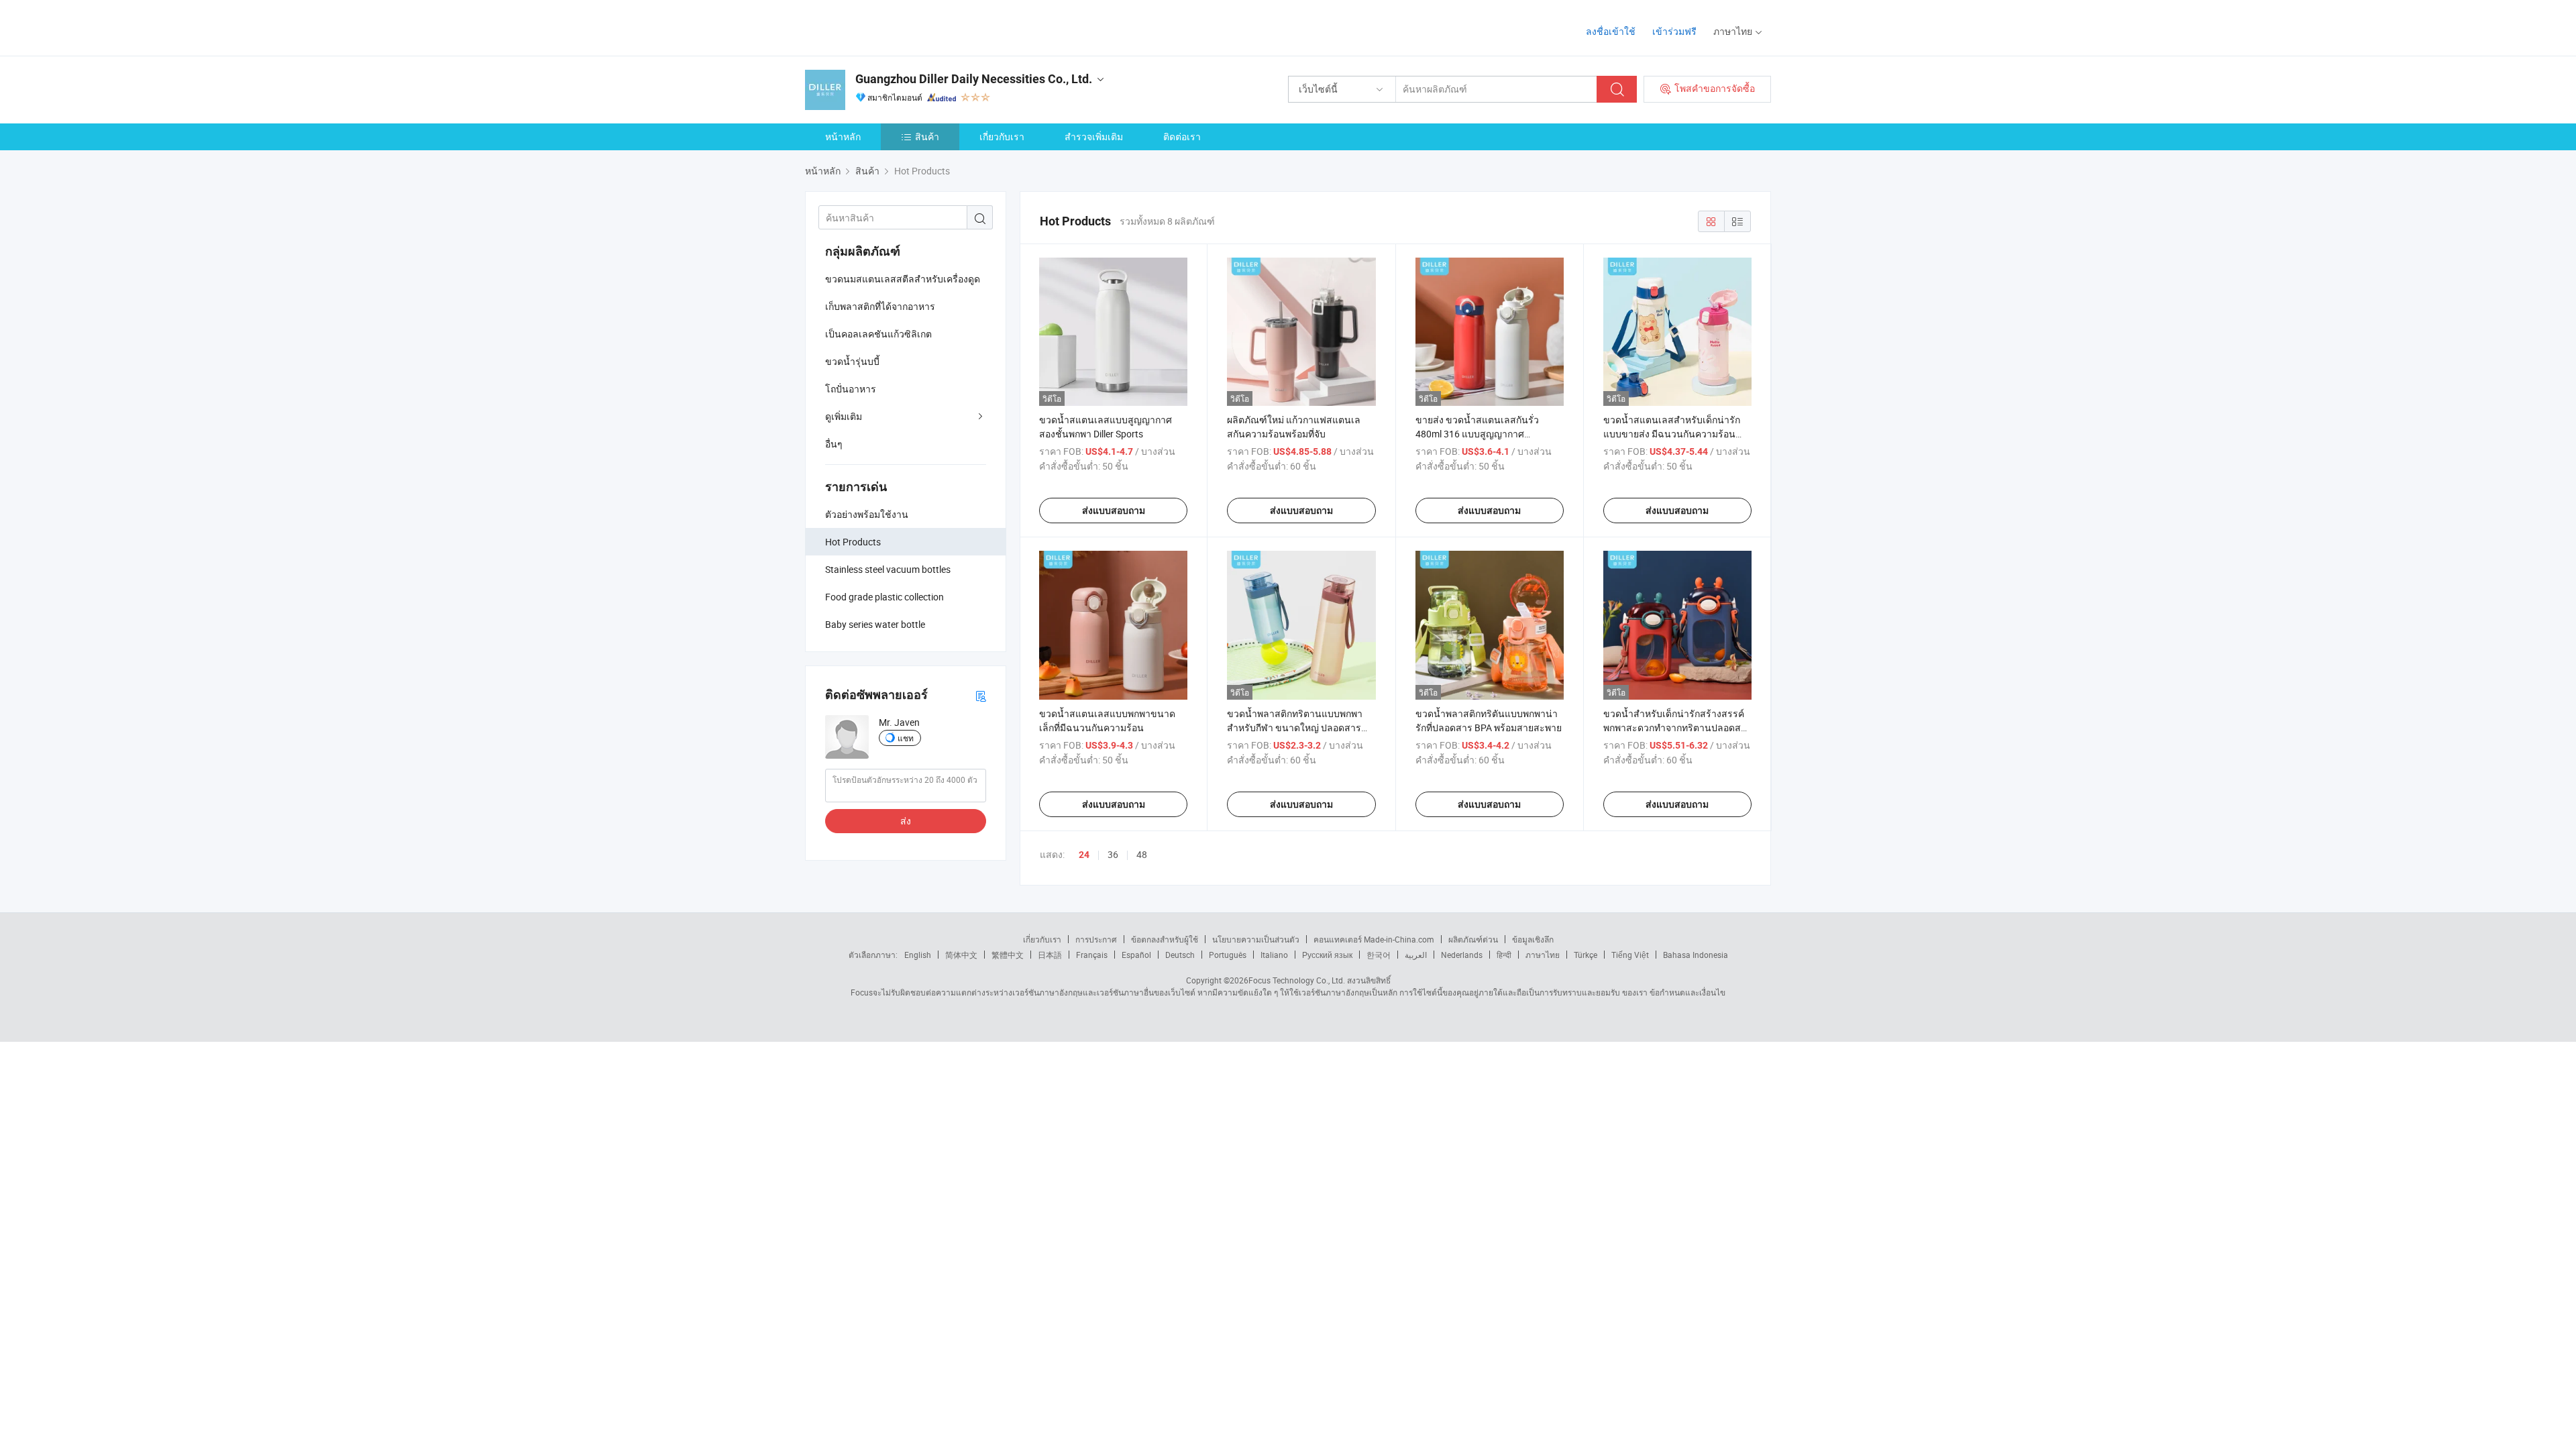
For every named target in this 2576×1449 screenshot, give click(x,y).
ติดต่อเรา (1182, 137)
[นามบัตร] (981, 695)
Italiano (1274, 955)
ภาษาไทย (1543, 955)
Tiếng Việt (1630, 955)
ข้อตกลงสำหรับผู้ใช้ (1165, 939)
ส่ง (906, 821)
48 (1142, 854)
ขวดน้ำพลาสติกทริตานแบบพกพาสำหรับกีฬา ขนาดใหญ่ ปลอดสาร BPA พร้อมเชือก (1295, 728)
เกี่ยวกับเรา (1002, 137)
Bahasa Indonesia (1696, 955)
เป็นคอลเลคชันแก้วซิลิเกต (878, 334)
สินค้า (927, 137)
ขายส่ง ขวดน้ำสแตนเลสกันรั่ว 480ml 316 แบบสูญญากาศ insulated (1477, 434)
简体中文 (961, 955)
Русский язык (1327, 955)
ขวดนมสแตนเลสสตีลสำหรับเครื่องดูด (903, 279)
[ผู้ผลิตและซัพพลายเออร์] (891, 26)
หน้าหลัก (843, 137)
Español (1136, 955)
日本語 (1050, 955)
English (918, 955)
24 (1084, 855)
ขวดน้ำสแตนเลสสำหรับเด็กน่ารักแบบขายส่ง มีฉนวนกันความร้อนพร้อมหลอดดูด (1672, 434)
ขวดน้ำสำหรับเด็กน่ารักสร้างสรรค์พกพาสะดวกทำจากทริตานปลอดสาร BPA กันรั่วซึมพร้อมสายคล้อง (1677, 728)
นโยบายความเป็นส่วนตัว (1256, 939)
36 (1113, 854)
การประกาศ (1096, 939)
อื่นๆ (834, 444)
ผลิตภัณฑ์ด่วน (1473, 939)
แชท (906, 738)
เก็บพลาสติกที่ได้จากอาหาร (880, 306)
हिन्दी (1504, 955)
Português (1228, 955)
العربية (1416, 955)
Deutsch (1180, 955)
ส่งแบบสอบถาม (1114, 511)
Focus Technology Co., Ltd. (1297, 980)
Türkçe (1586, 955)
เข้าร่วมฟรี (1674, 31)
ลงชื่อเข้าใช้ (1611, 31)
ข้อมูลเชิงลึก (1533, 939)
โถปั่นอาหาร (851, 389)
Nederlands (1462, 955)
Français (1092, 955)
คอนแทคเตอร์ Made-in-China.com (1374, 939)
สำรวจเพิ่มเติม (1094, 137)
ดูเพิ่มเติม (844, 416)
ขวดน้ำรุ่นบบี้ (852, 361)
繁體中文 (1008, 955)
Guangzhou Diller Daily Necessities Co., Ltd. (974, 79)
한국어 (1379, 955)
